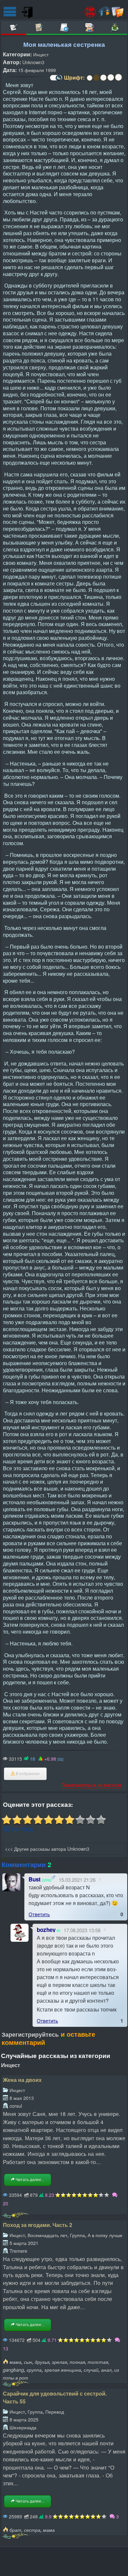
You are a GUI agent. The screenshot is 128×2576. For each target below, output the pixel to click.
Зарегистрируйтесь (30, 2034)
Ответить (39, 1914)
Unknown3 (33, 62)
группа (34, 2370)
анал (106, 2370)
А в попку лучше (105, 2235)
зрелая (59, 2362)
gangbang (13, 2370)
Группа (77, 2235)
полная (77, 2362)
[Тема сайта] (55, 80)
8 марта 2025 (24, 2419)
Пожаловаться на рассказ (91, 1785)
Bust (35, 1879)
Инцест (41, 54)
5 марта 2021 (24, 2243)
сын (28, 2362)
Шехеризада (23, 2427)
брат (15, 2530)
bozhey (46, 1930)
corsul (16, 2106)
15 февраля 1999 (37, 70)
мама (15, 2362)
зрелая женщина (63, 2370)
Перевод (55, 2411)
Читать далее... (30, 2180)
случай (91, 2370)
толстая (98, 2362)
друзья (42, 2362)
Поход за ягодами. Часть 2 (38, 2225)
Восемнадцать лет (47, 2235)
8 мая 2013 (22, 2098)
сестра (32, 2530)
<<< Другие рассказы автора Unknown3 (47, 1849)
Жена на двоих (22, 2080)
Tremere (18, 2251)
